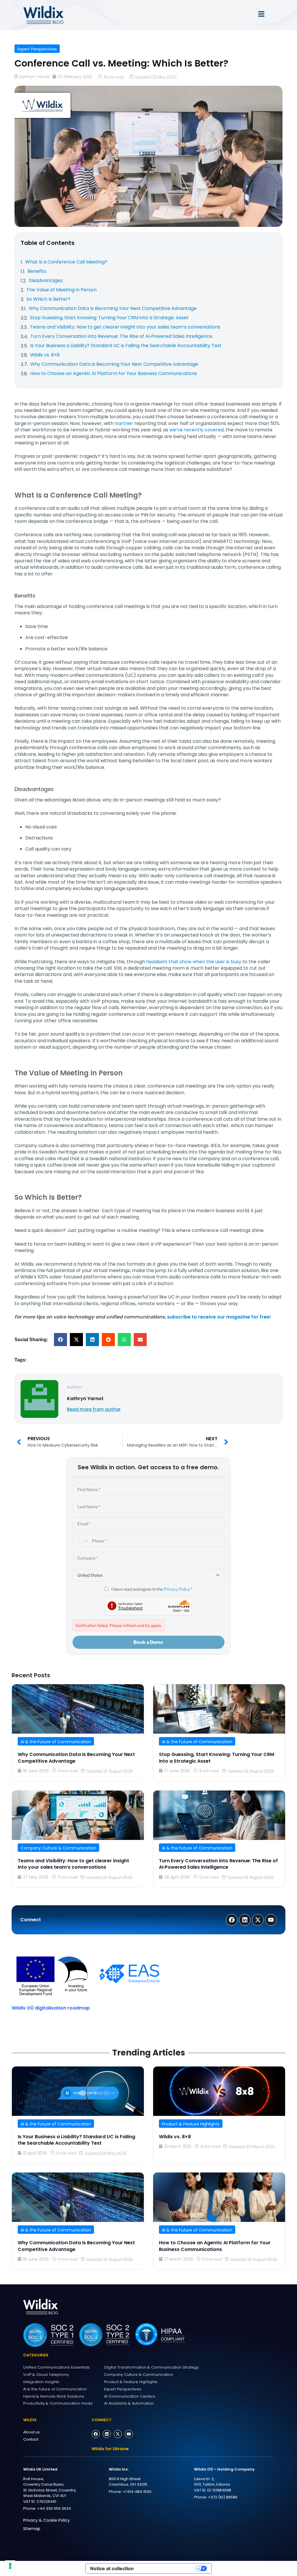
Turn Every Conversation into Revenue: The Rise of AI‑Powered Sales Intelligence (218, 1864)
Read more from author (94, 1409)
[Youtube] (129, 2434)
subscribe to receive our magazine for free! (219, 1317)
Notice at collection (112, 2568)
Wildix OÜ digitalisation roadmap (51, 2008)
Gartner (124, 423)
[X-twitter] (118, 2434)
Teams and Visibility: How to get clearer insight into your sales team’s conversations (73, 1864)
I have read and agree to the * (151, 1589)
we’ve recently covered (197, 430)
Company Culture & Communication (58, 1848)
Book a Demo (148, 1642)
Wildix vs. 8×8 (175, 2137)
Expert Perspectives (37, 49)
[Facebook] (96, 2434)
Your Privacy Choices (167, 2568)
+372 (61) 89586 (223, 2497)
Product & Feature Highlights (191, 2124)
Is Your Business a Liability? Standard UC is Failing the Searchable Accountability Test (76, 2140)
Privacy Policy (177, 1589)
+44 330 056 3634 (54, 2508)
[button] (60, 1340)
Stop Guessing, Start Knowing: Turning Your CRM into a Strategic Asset (217, 1758)
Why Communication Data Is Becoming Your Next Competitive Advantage (76, 1758)
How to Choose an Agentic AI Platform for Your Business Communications (215, 2246)
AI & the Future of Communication (56, 1742)
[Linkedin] (107, 2434)
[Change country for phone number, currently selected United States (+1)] (82, 1541)
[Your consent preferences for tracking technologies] (10, 2566)
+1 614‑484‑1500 (137, 2492)
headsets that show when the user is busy (194, 962)
